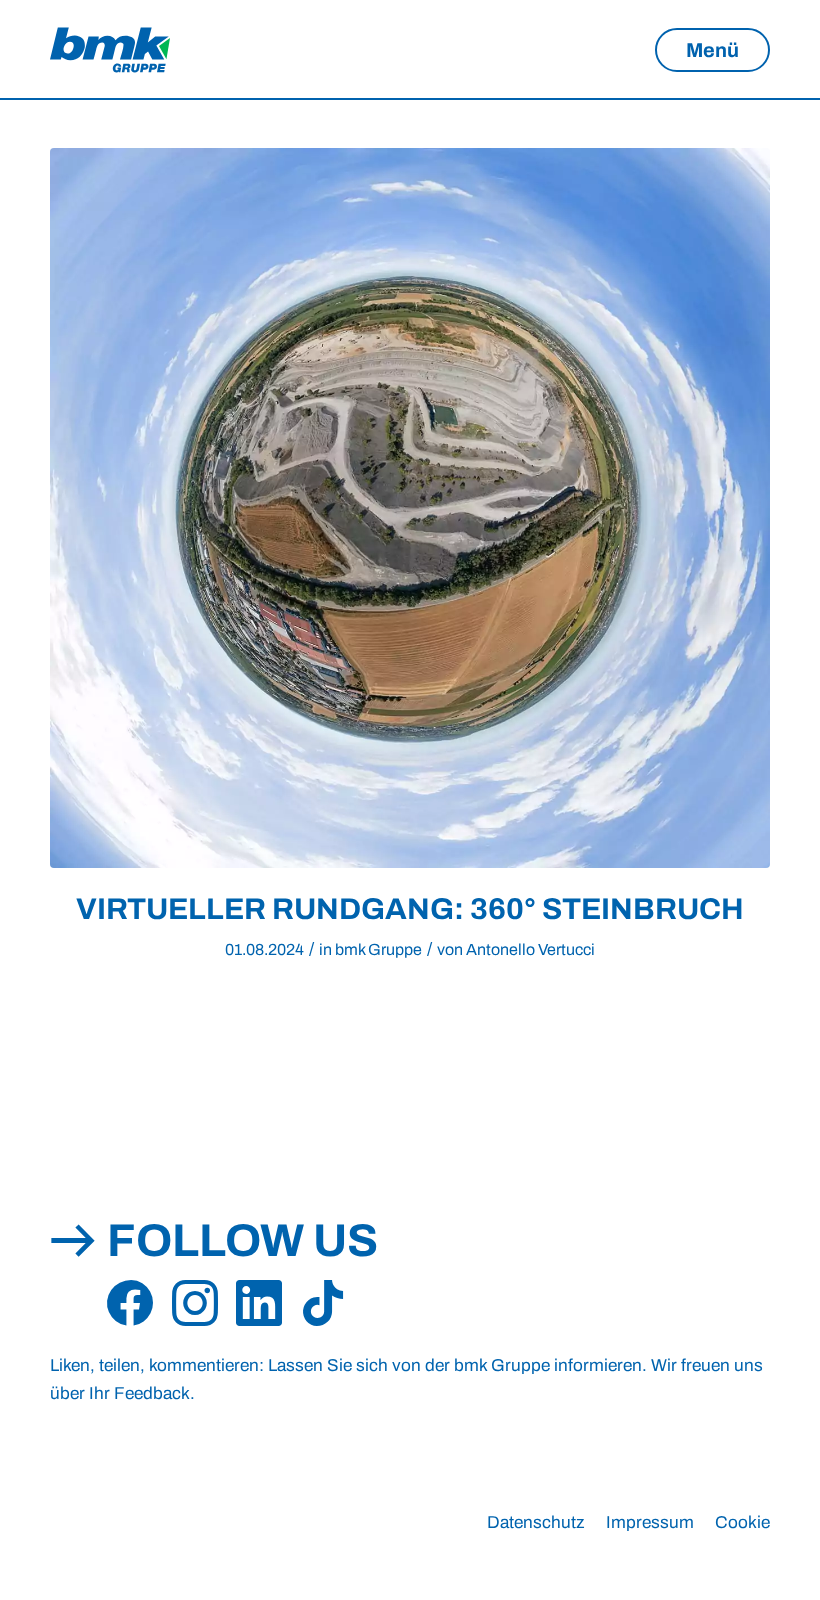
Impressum (650, 1522)
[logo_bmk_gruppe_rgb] (110, 50)
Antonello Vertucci (530, 949)
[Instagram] (195, 1304)
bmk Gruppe (378, 949)
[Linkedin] (259, 1304)
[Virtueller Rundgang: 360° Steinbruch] (410, 508)
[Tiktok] (323, 1304)
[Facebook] (130, 1304)
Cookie (742, 1522)
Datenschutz (536, 1522)
